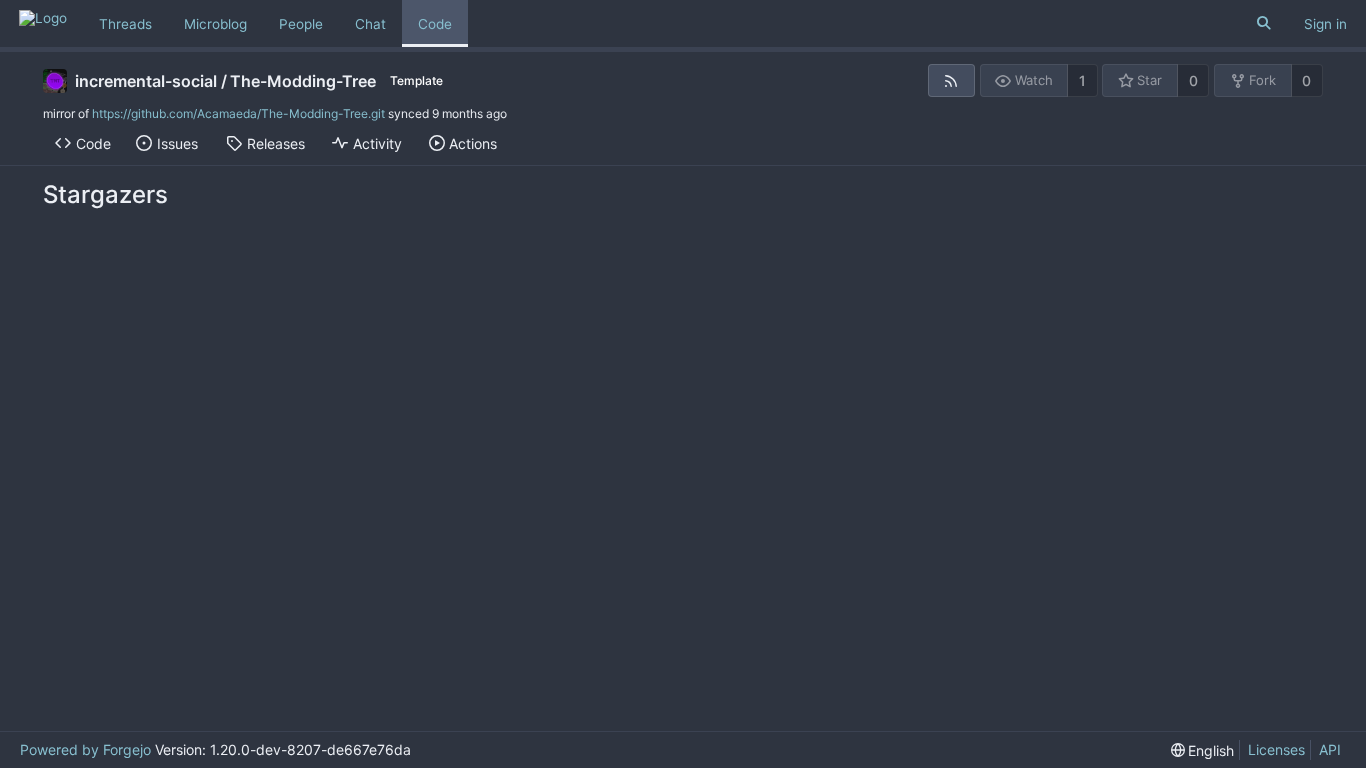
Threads (125, 24)
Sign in (1325, 24)
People (301, 24)
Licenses (1276, 749)
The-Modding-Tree (303, 81)
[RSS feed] (951, 80)
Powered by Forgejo (85, 749)
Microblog (215, 24)
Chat (370, 24)
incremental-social (146, 81)
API (1330, 749)
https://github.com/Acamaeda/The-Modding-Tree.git (238, 113)
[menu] (1203, 750)
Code (435, 24)
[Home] (43, 23)
